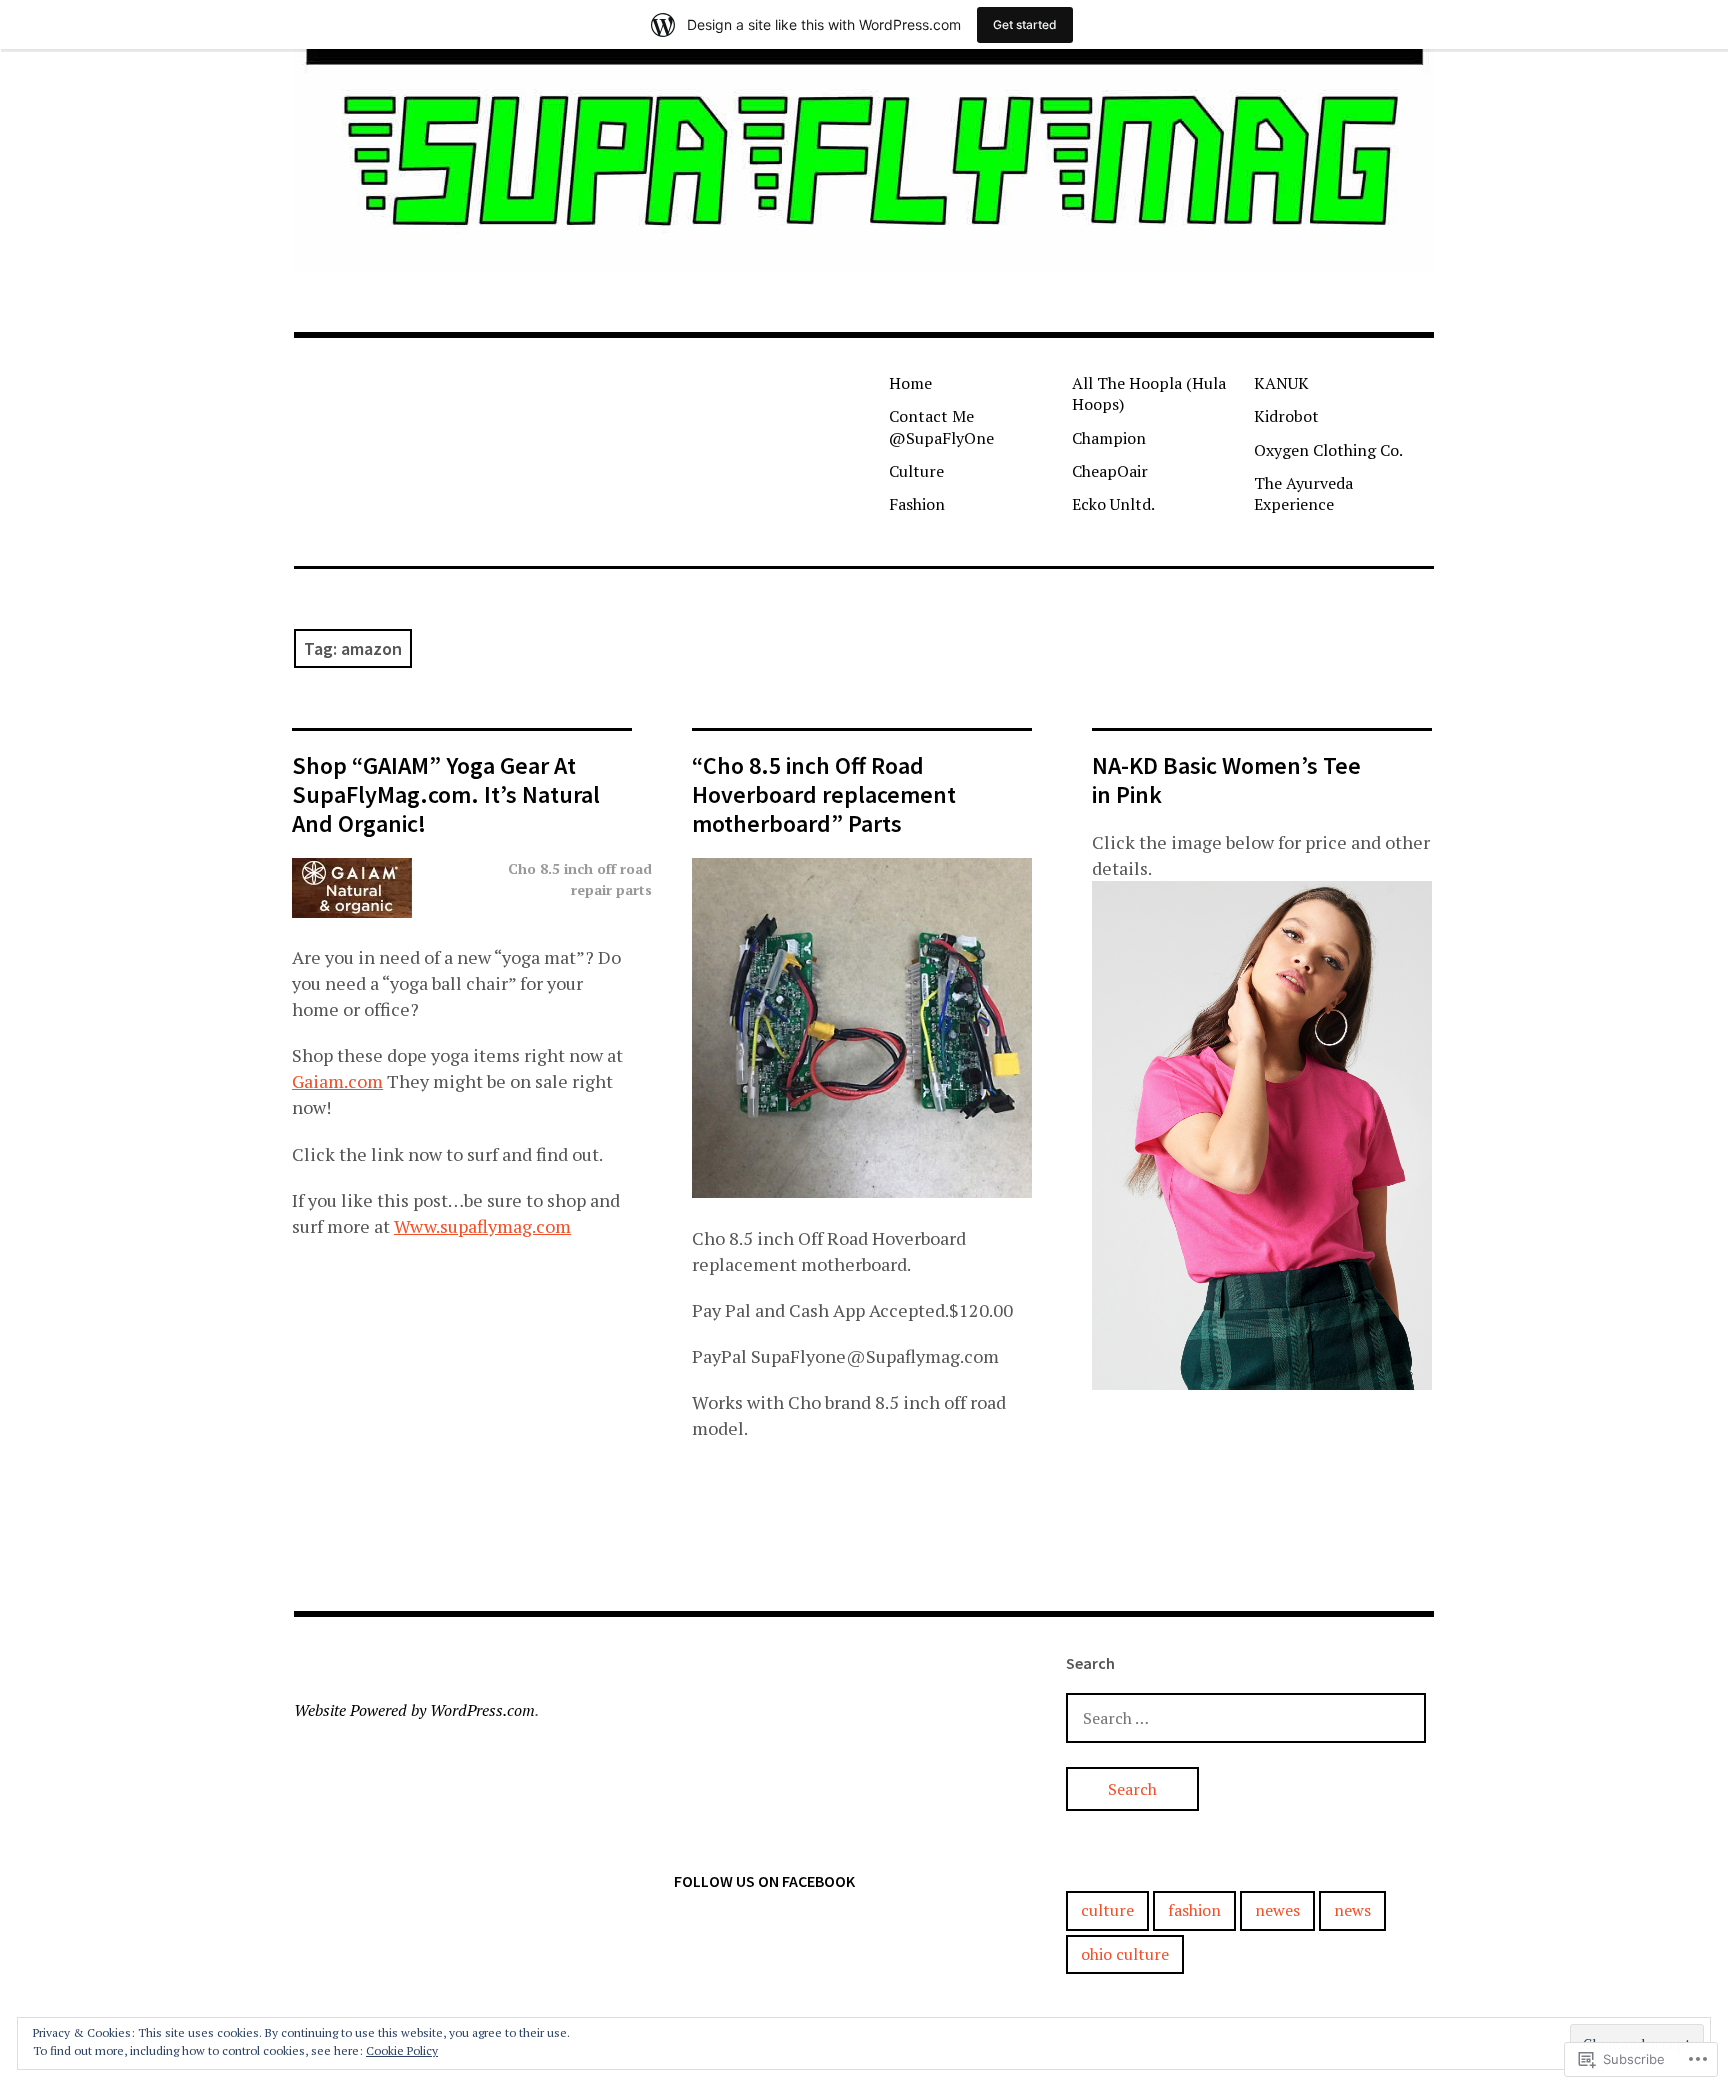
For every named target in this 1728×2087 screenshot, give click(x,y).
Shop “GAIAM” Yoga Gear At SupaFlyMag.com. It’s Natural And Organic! (446, 794)
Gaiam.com (337, 1081)
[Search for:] (1246, 1717)
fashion (1194, 1910)
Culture (916, 471)
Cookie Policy (402, 2050)
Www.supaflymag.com (482, 1226)
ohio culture (1125, 1954)
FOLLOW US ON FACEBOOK (764, 1881)
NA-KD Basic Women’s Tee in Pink (1226, 780)
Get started (1025, 24)
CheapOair (1110, 471)
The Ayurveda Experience (1303, 493)
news (1352, 1910)
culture (1107, 1910)
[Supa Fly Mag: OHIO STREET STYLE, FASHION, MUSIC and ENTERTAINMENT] (864, 160)
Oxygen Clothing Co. (1328, 450)
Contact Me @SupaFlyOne (941, 426)
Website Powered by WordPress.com (414, 1710)
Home (910, 383)
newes (1277, 1910)
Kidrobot (1286, 416)
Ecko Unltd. (1113, 504)
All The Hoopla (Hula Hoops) (1149, 393)
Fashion (917, 504)
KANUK (1281, 383)
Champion (1109, 438)
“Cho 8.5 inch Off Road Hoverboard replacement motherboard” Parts (824, 794)
